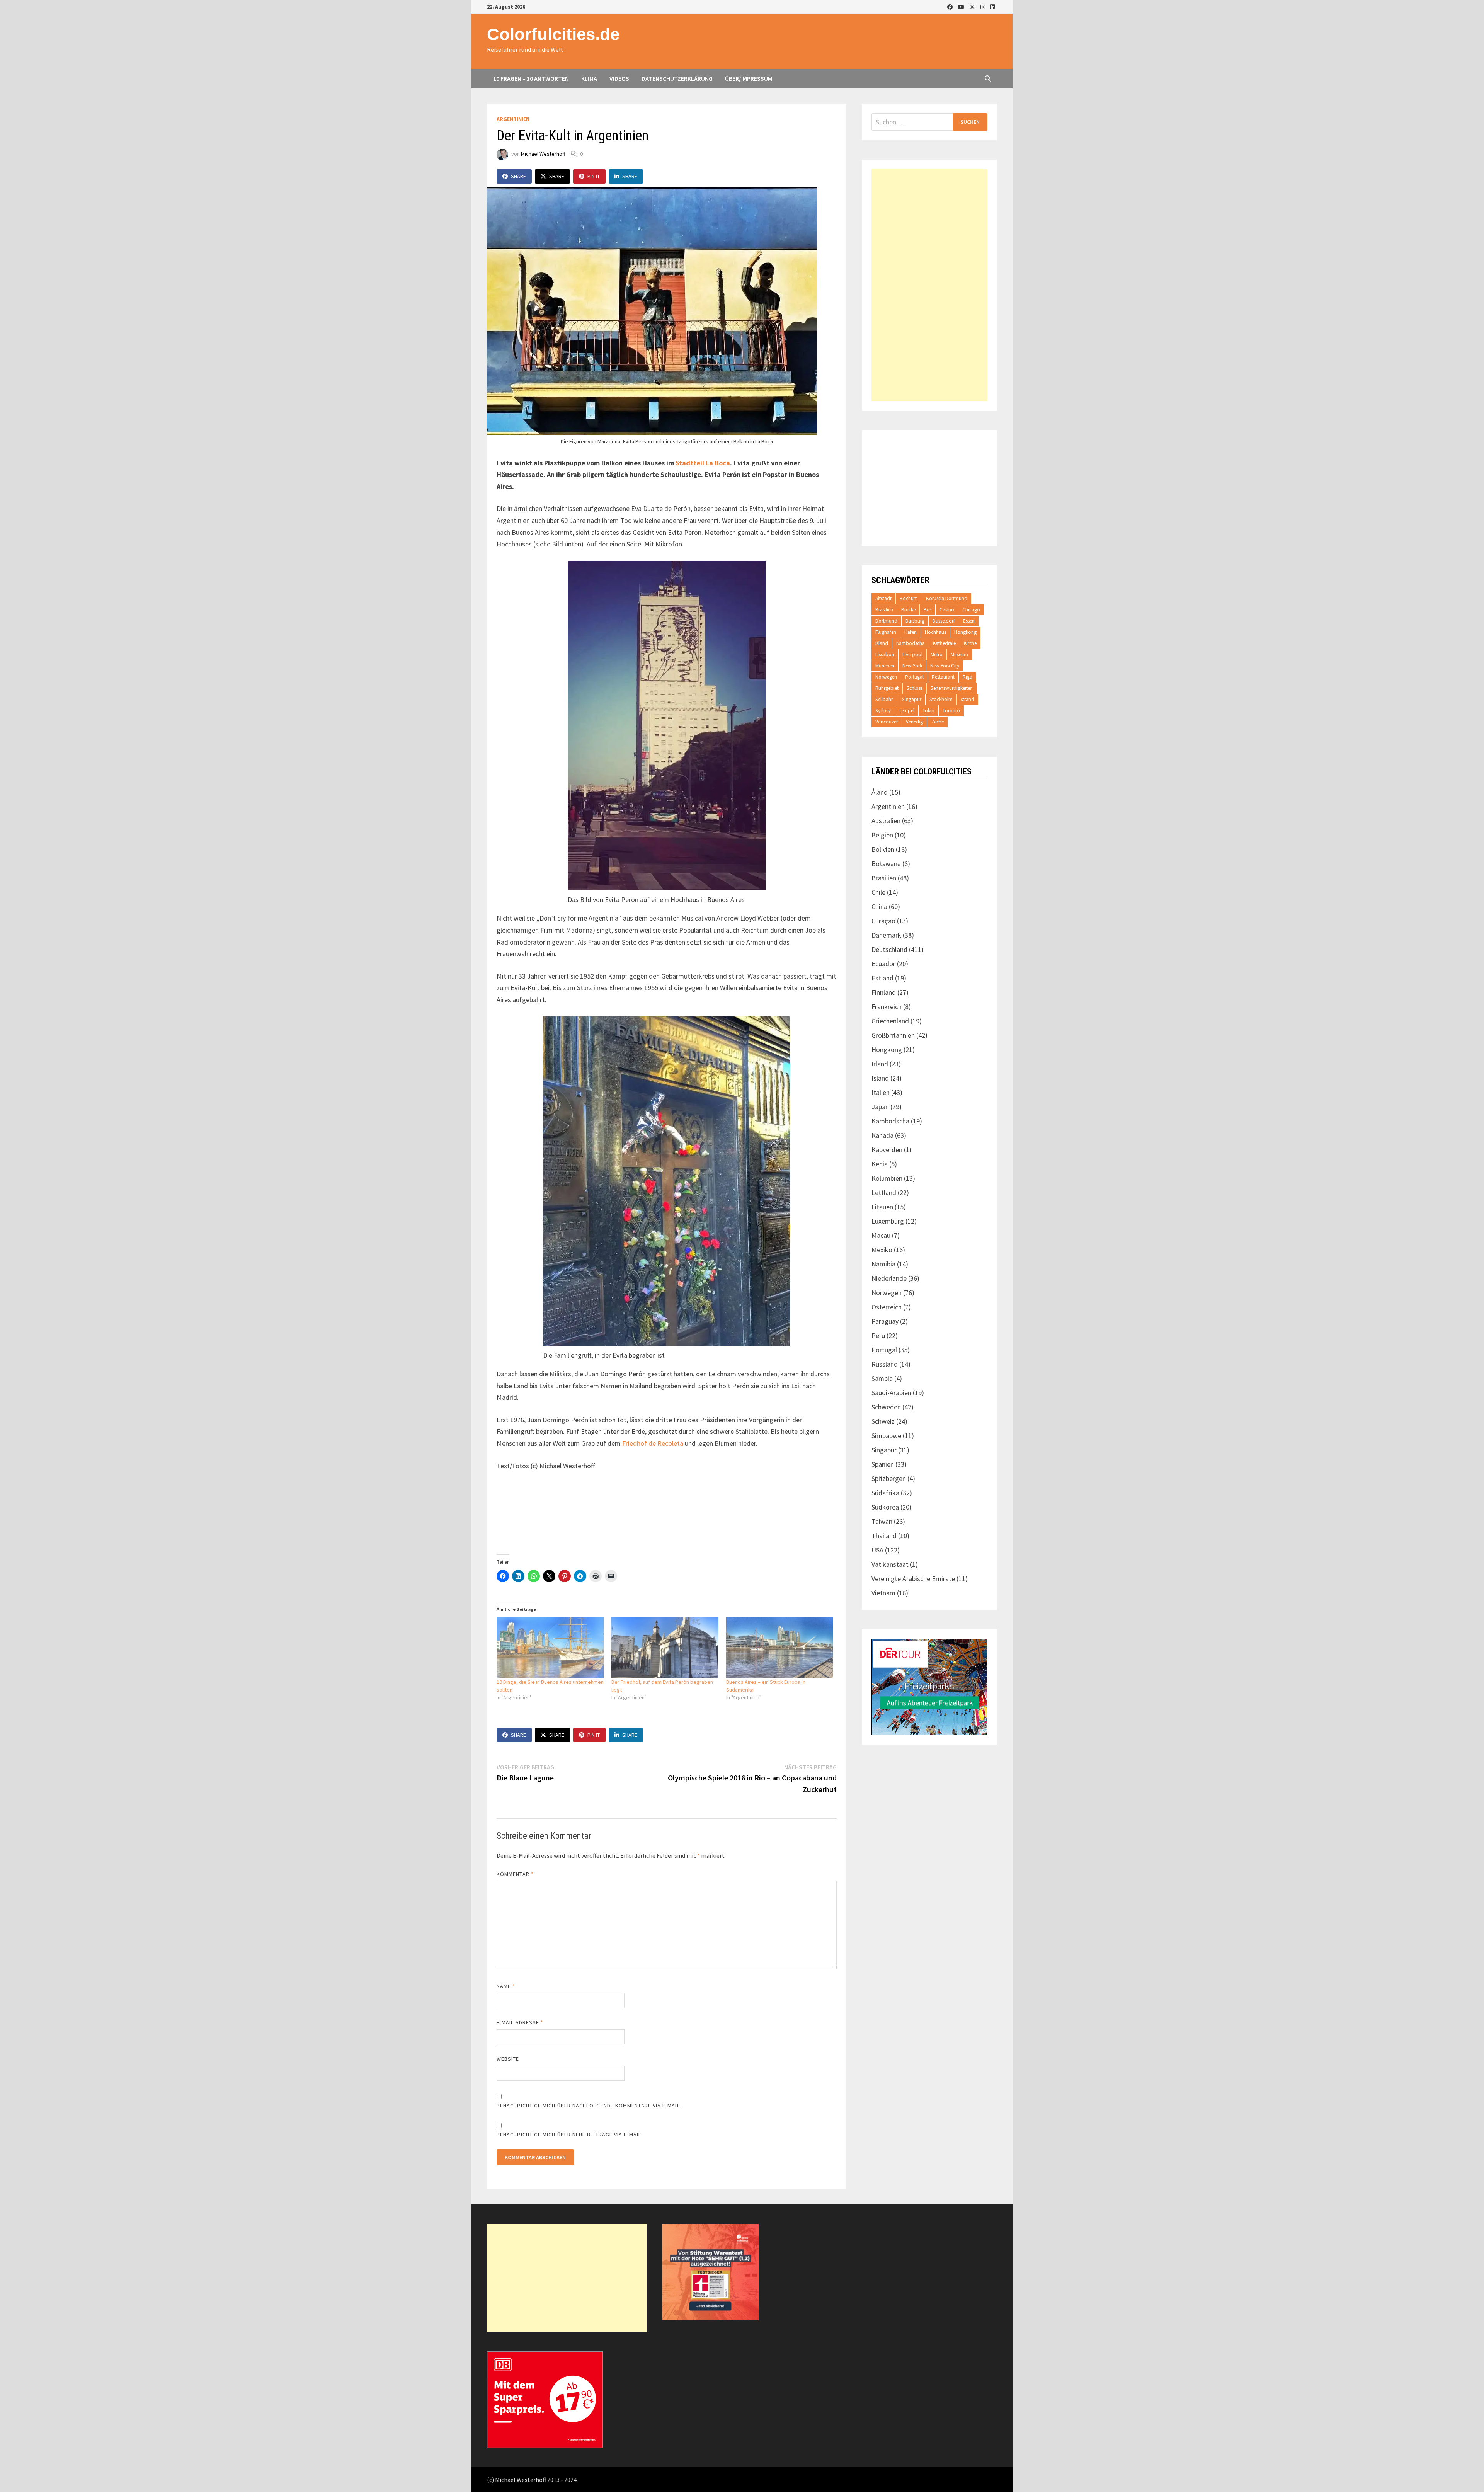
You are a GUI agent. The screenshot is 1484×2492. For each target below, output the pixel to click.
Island (882, 643)
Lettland (884, 1192)
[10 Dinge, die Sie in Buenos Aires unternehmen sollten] (550, 1648)
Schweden (886, 1407)
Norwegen (886, 677)
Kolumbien (887, 1178)
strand (967, 699)
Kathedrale (944, 643)
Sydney (883, 711)
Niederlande (889, 1278)
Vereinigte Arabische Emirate (913, 1579)
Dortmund (886, 621)
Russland (885, 1364)
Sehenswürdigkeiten (952, 688)
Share (518, 176)
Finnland (884, 992)
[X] (973, 6)
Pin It (594, 176)
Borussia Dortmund (947, 598)
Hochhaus (935, 632)
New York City (945, 666)
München (885, 666)
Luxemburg (888, 1221)
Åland (880, 792)
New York (912, 666)
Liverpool (912, 654)
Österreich (887, 1307)
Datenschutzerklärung (677, 78)
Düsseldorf (944, 621)
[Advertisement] (929, 285)
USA (877, 1550)
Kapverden (887, 1150)
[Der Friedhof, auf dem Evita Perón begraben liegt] (665, 1648)
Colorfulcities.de (553, 34)
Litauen (882, 1207)
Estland (882, 978)
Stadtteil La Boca (703, 463)
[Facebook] (951, 6)
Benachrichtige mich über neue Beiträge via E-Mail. (570, 2135)
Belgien (882, 835)
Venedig (914, 722)
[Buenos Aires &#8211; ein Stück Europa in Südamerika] (780, 1648)
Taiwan (882, 1521)
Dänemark (886, 935)
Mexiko (882, 1250)
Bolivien (883, 849)
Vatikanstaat (890, 1564)
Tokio (928, 711)
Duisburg (915, 621)
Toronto (951, 711)
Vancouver (887, 722)
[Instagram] (984, 6)
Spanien (883, 1464)
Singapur (912, 699)
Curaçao (883, 921)
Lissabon (885, 654)
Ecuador (883, 964)
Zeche (937, 722)
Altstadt (883, 598)
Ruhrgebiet (887, 688)
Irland (880, 1064)
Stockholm (941, 699)
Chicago (971, 610)
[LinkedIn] (993, 6)
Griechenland (890, 1021)
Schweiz (883, 1421)
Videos (619, 78)
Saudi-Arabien (891, 1393)
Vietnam (883, 1593)
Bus (927, 610)
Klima (589, 78)
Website (508, 2059)
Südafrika (885, 1493)
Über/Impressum (749, 78)
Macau (881, 1235)
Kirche (970, 643)
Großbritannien (893, 1035)
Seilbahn (885, 699)
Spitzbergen (889, 1478)
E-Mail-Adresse (520, 2022)
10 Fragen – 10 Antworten (531, 78)
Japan (880, 1107)
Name (506, 1986)
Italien (881, 1092)
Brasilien (884, 610)
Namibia (883, 1264)
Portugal (914, 677)
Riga (967, 677)
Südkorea (885, 1507)
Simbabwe (886, 1436)
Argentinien (513, 119)
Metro (937, 654)
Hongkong (965, 632)
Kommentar (515, 1874)
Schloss (915, 688)
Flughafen (886, 632)
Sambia (882, 1378)
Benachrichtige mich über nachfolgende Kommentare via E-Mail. (589, 2106)
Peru (878, 1335)
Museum (959, 654)
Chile (878, 892)
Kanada (882, 1135)
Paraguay (885, 1321)
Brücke (908, 610)
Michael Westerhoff (543, 154)
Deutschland (889, 949)
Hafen (910, 632)
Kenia (880, 1164)
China (879, 906)
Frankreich (887, 1007)
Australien (886, 821)
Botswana (886, 864)
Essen (969, 621)
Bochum (909, 598)
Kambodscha (910, 643)
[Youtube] (962, 6)
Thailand (884, 1536)
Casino (947, 610)
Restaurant (943, 677)
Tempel (907, 711)
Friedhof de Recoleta (653, 1443)
